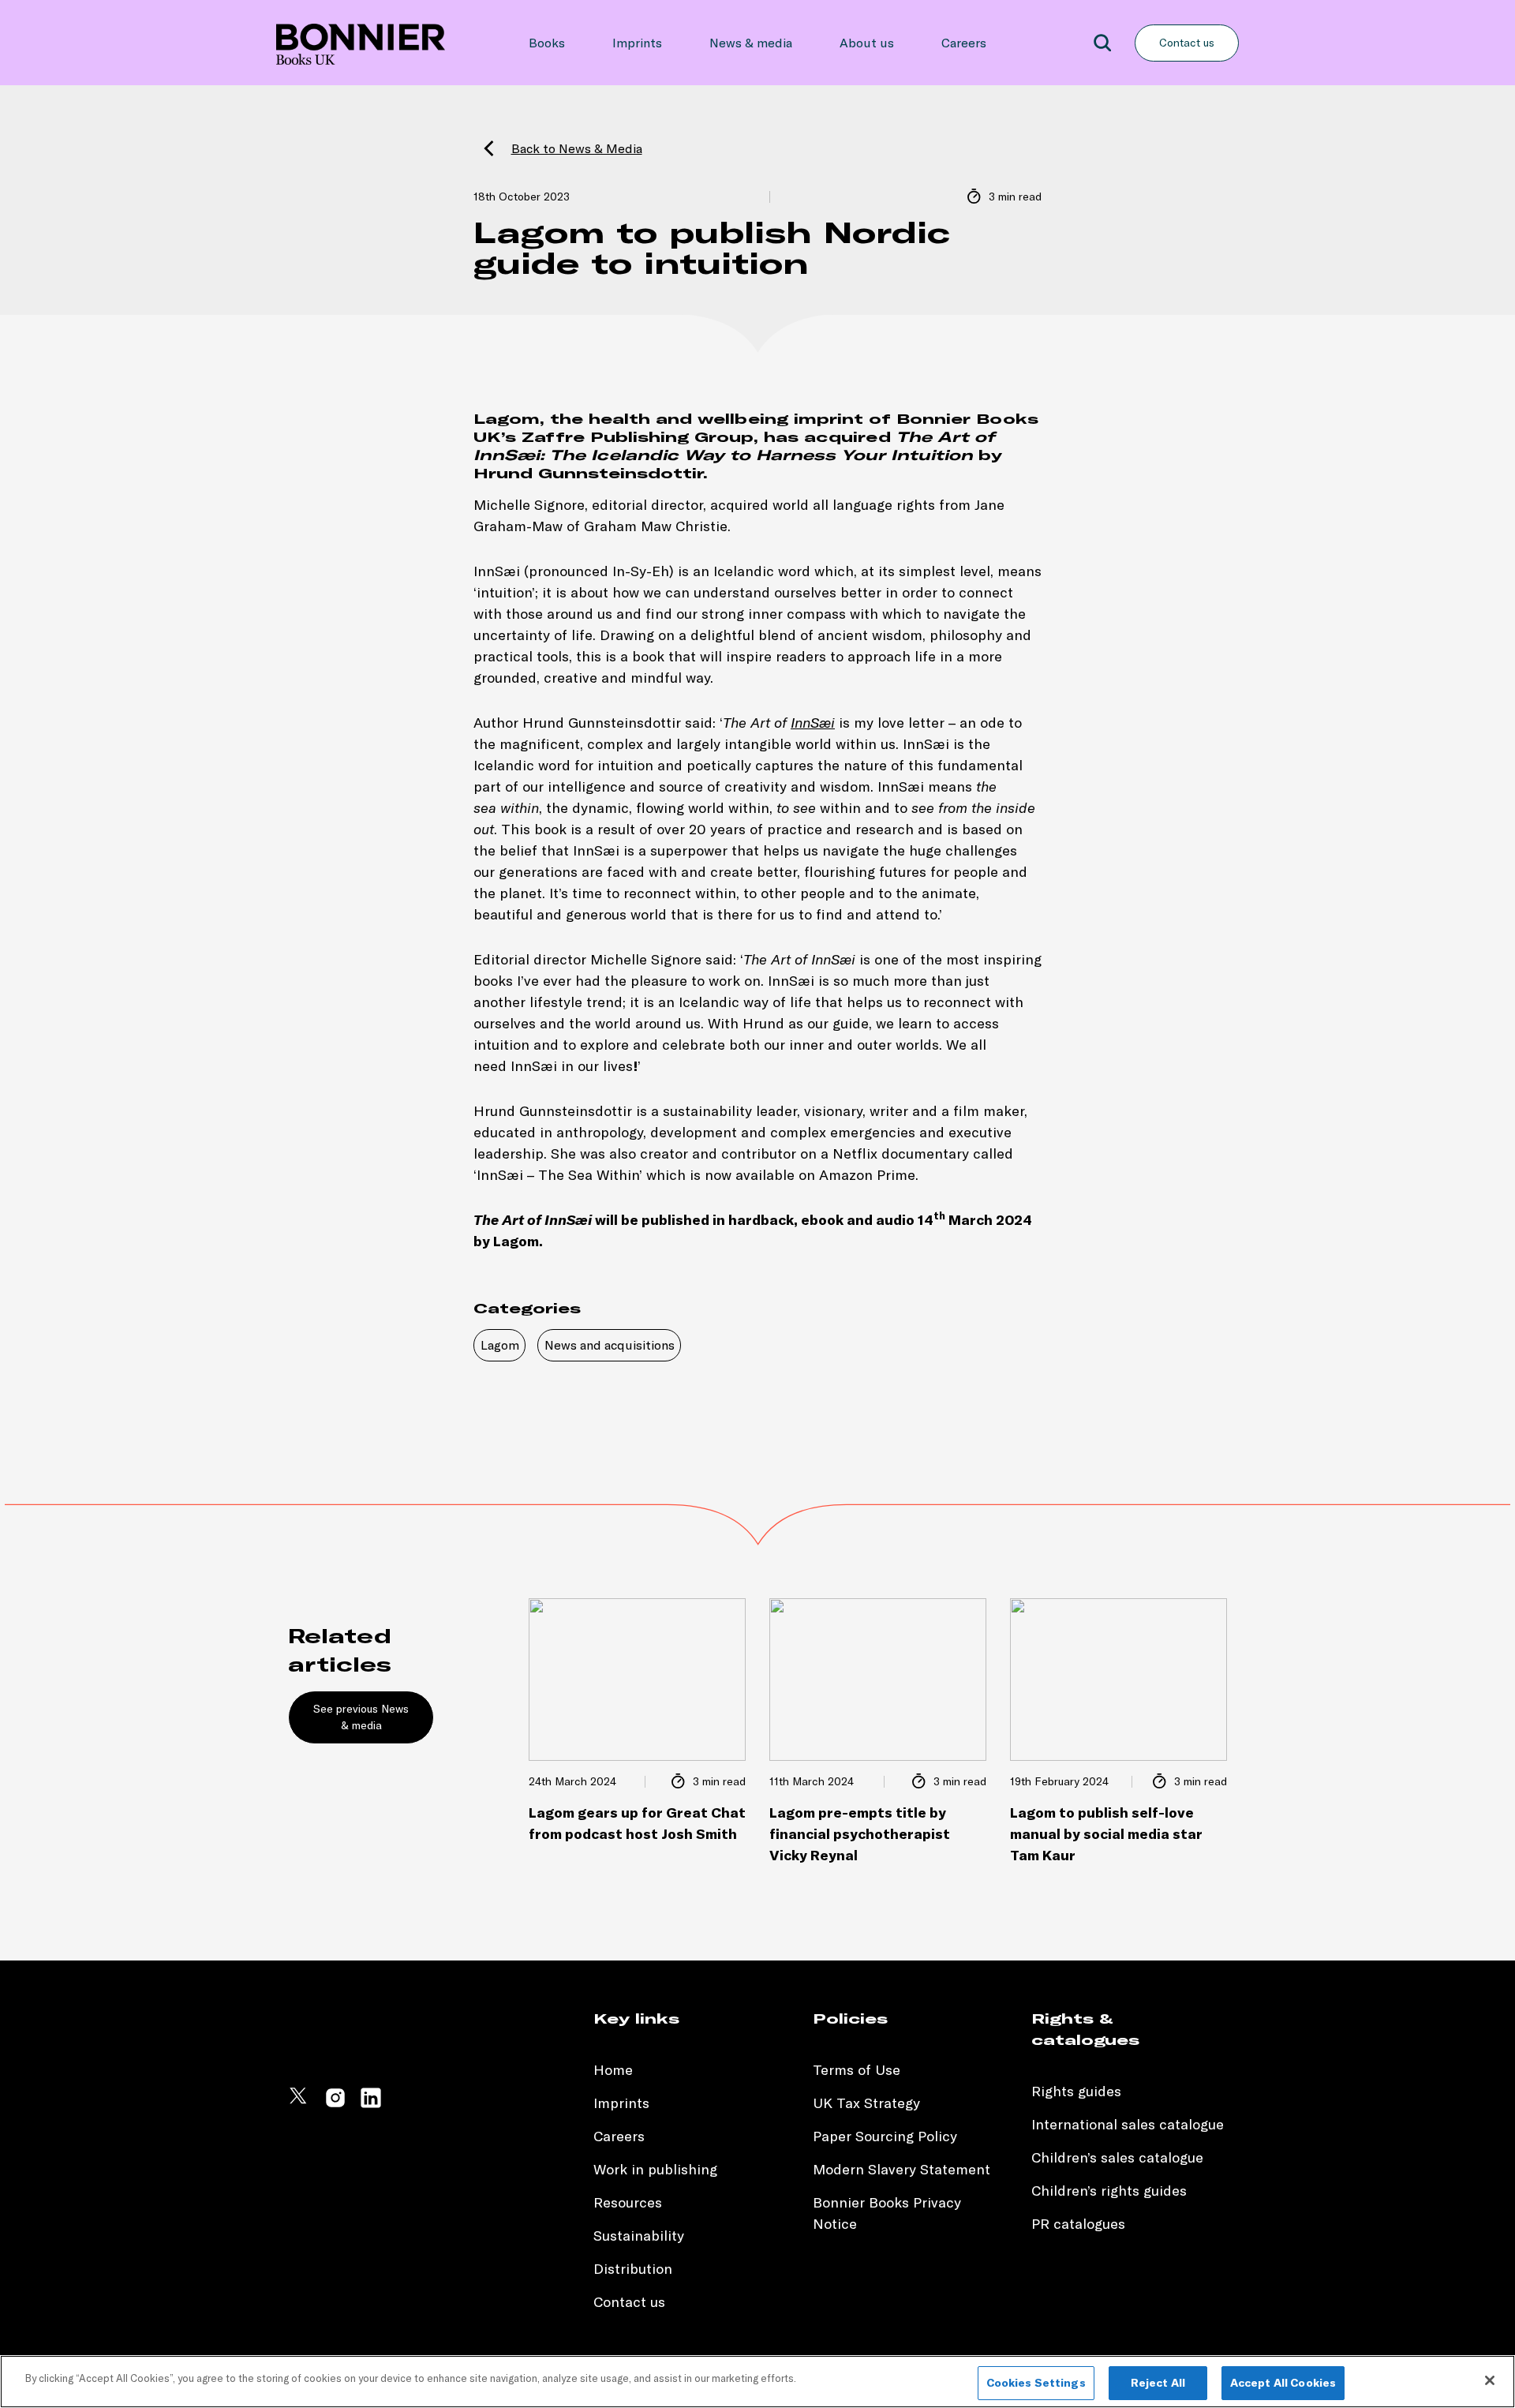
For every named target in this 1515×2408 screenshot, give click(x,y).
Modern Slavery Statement (902, 2169)
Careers (964, 43)
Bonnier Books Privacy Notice (887, 2213)
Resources (628, 2202)
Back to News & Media (577, 148)
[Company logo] (361, 43)
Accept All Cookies (1283, 2383)
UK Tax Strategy (866, 2103)
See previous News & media (361, 1717)
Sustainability (641, 2236)
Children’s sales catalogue (1117, 2157)
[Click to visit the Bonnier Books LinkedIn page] (371, 2105)
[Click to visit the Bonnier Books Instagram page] (335, 2105)
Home (613, 2070)
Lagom (500, 1345)
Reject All (1158, 2383)
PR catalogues (1078, 2224)
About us (867, 43)
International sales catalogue (1128, 2124)
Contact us (1187, 43)
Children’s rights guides (1109, 2191)
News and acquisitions (610, 1345)
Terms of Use (857, 2070)
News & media (751, 43)
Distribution (633, 2269)
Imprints (637, 43)
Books (547, 43)
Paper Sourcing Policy (885, 2136)
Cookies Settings (1036, 2383)
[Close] (1490, 2380)
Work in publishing (655, 2169)
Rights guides (1076, 2091)
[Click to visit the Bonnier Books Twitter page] (300, 2105)
